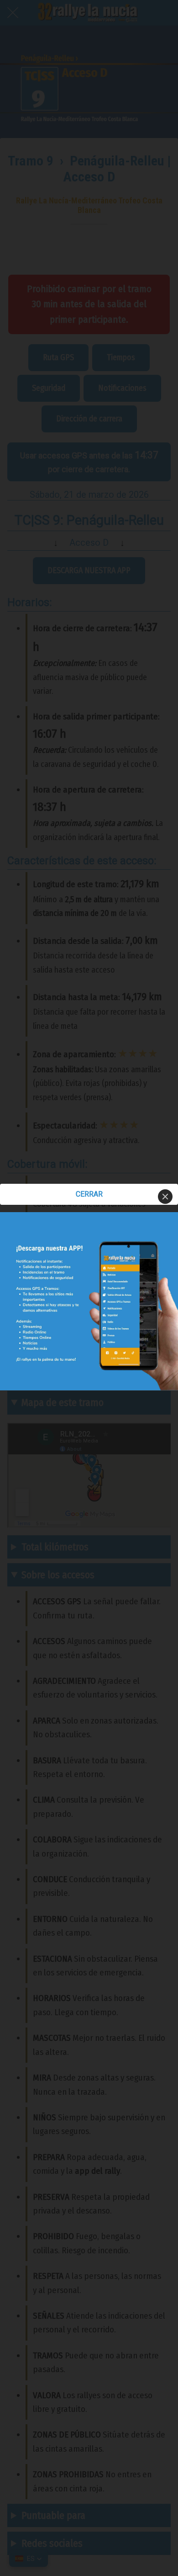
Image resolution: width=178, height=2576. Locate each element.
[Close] (165, 1197)
